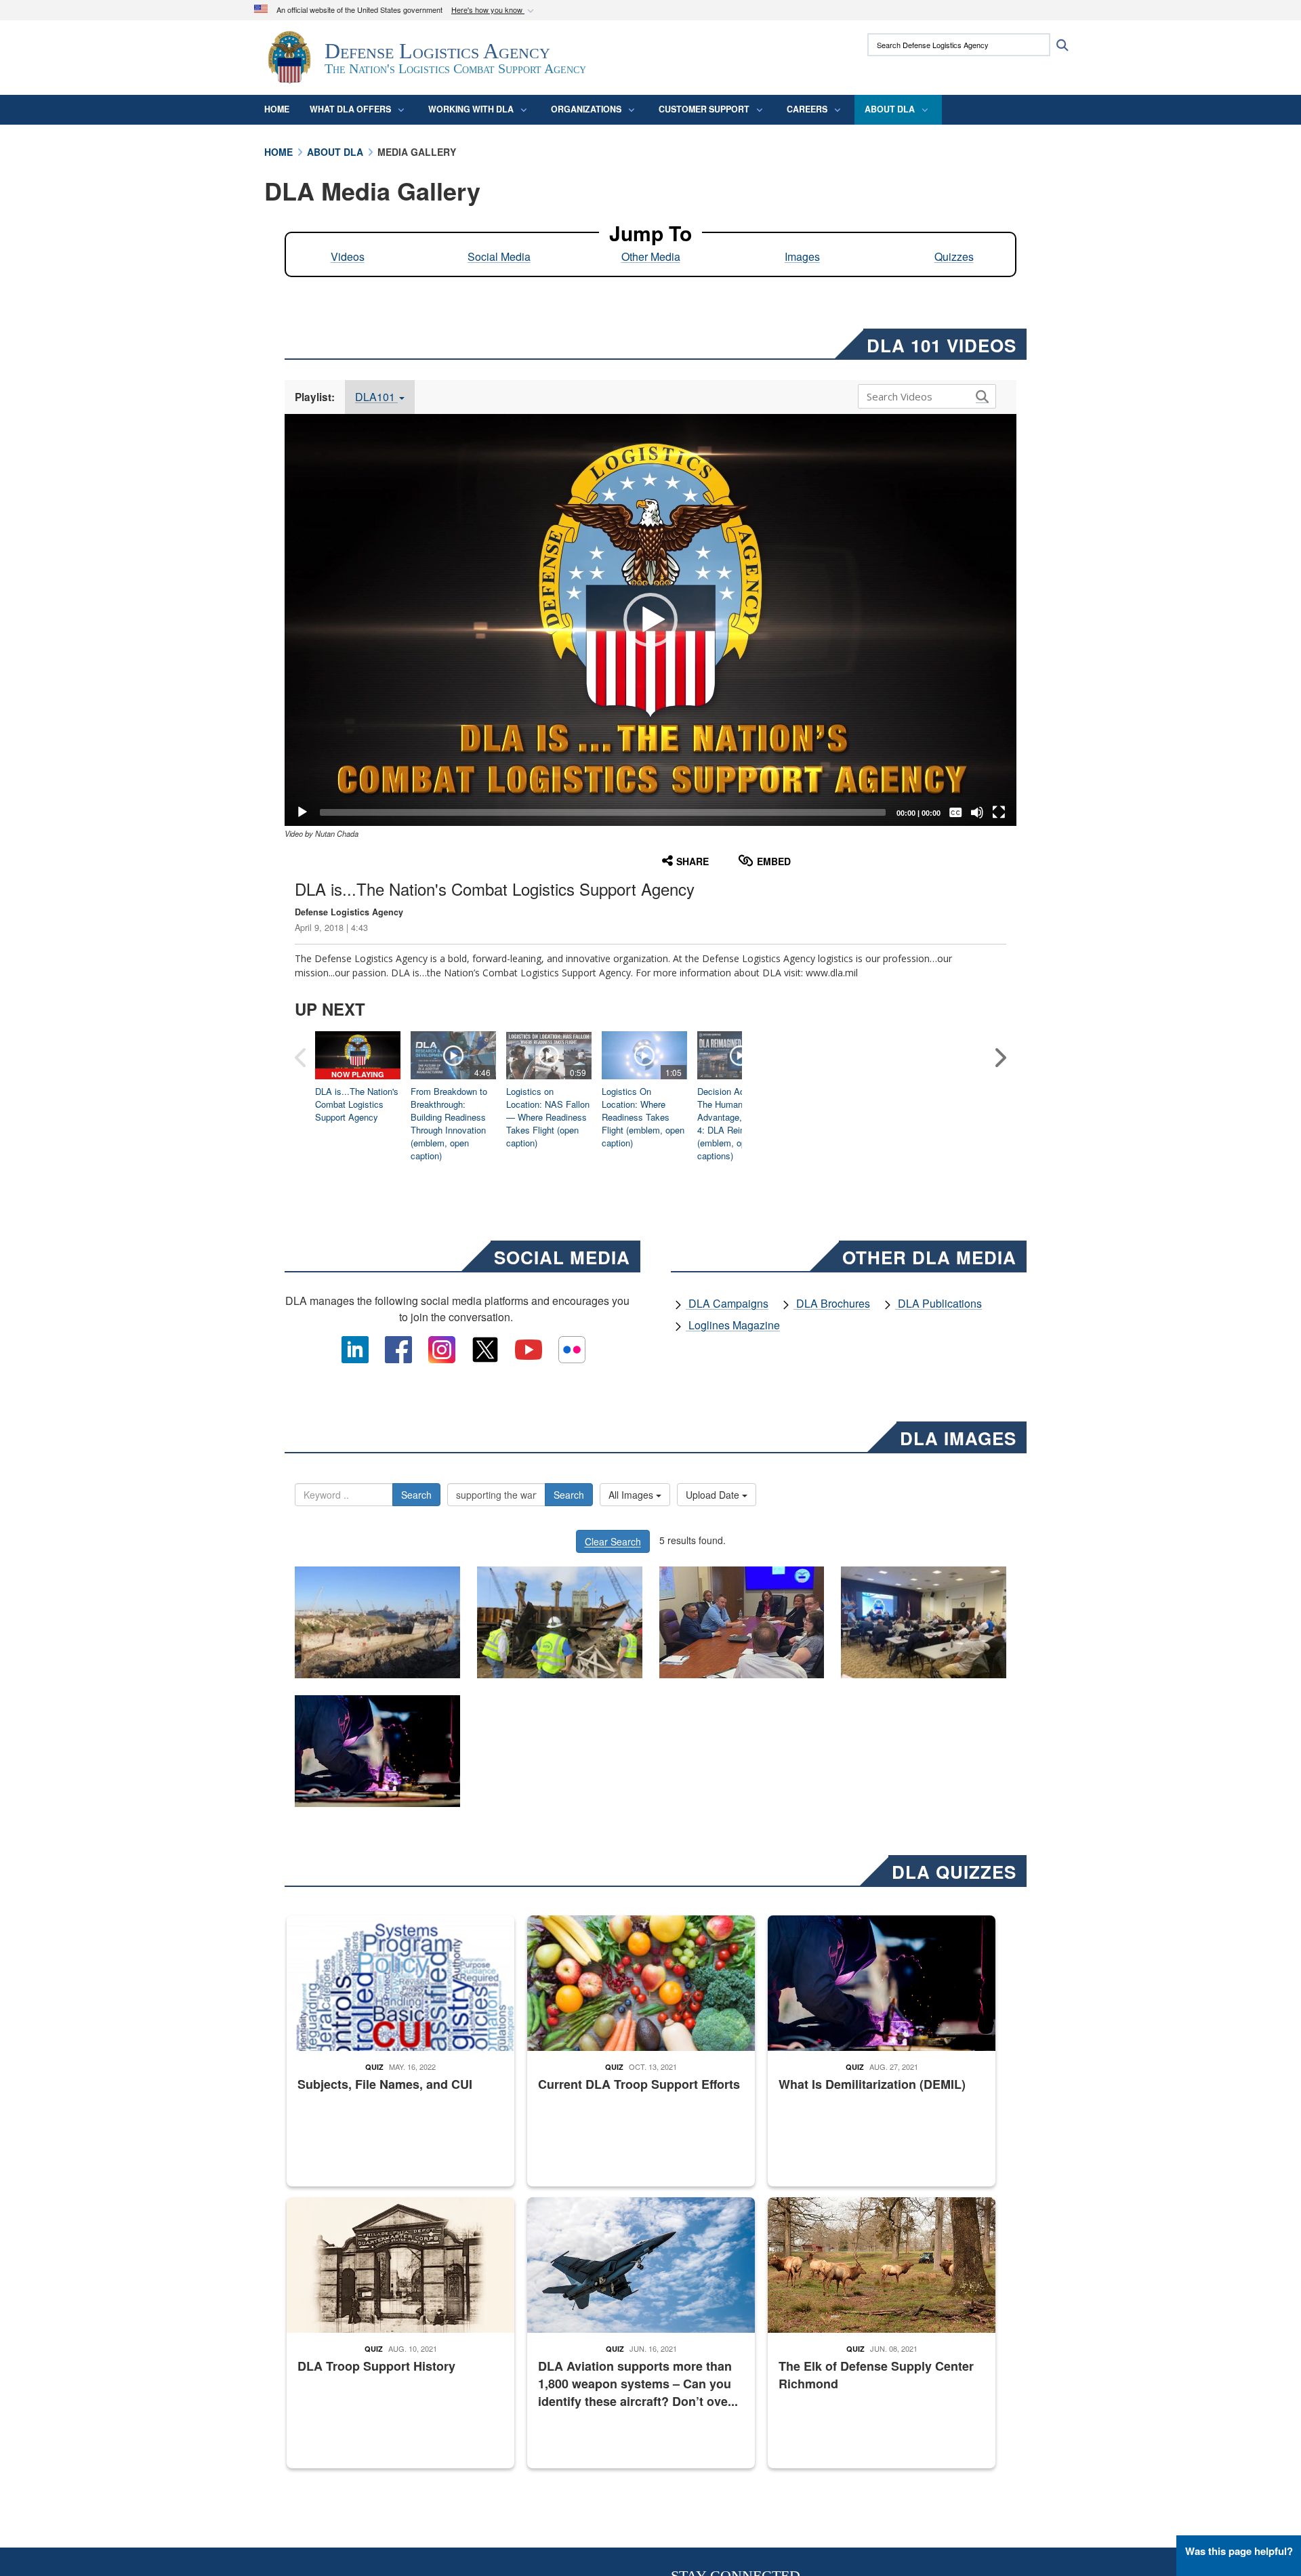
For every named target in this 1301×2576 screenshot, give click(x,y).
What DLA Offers (350, 109)
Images (802, 256)
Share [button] (693, 861)
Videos (348, 256)
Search (416, 1495)
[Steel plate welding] (377, 1751)
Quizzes (954, 256)
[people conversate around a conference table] (742, 1622)
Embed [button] (774, 861)
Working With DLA (471, 109)
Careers (807, 109)
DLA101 (376, 397)
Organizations (586, 109)
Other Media (651, 256)
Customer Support (704, 109)
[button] (494, 11)
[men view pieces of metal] (560, 1622)
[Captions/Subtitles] (955, 812)
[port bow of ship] (377, 1622)
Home (277, 109)
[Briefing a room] (924, 1622)
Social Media (499, 256)
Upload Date (714, 1495)
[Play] (302, 812)
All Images (632, 1495)
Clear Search (613, 1541)
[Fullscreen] (999, 812)
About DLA (890, 109)
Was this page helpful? (1239, 2551)
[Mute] (977, 812)
